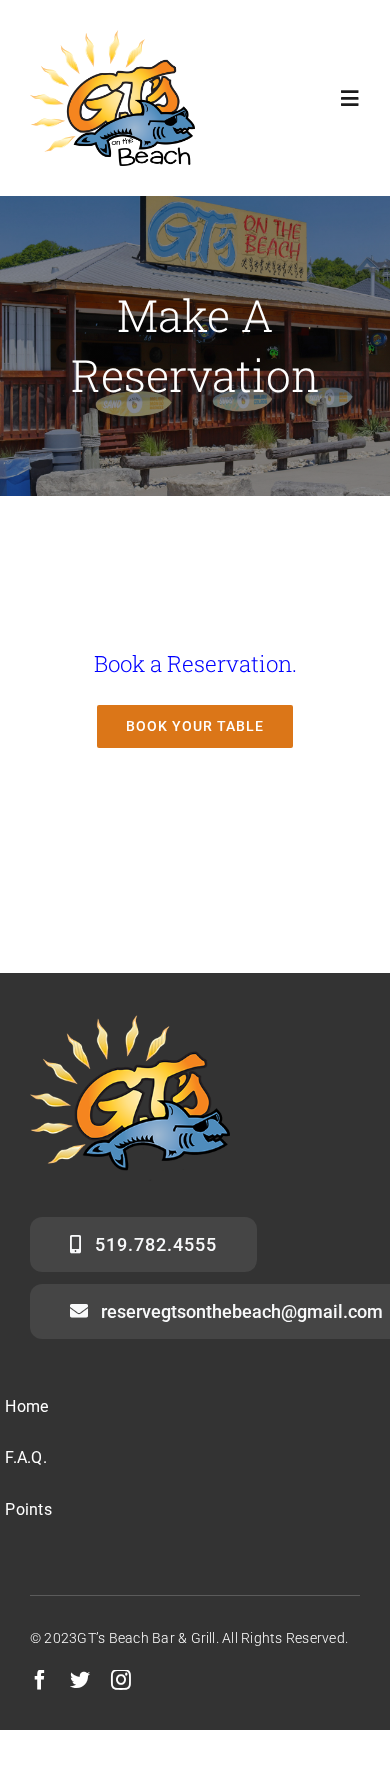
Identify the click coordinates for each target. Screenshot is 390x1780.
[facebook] (40, 1680)
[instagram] (121, 1680)
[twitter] (80, 1680)
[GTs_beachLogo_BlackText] (112, 37)
